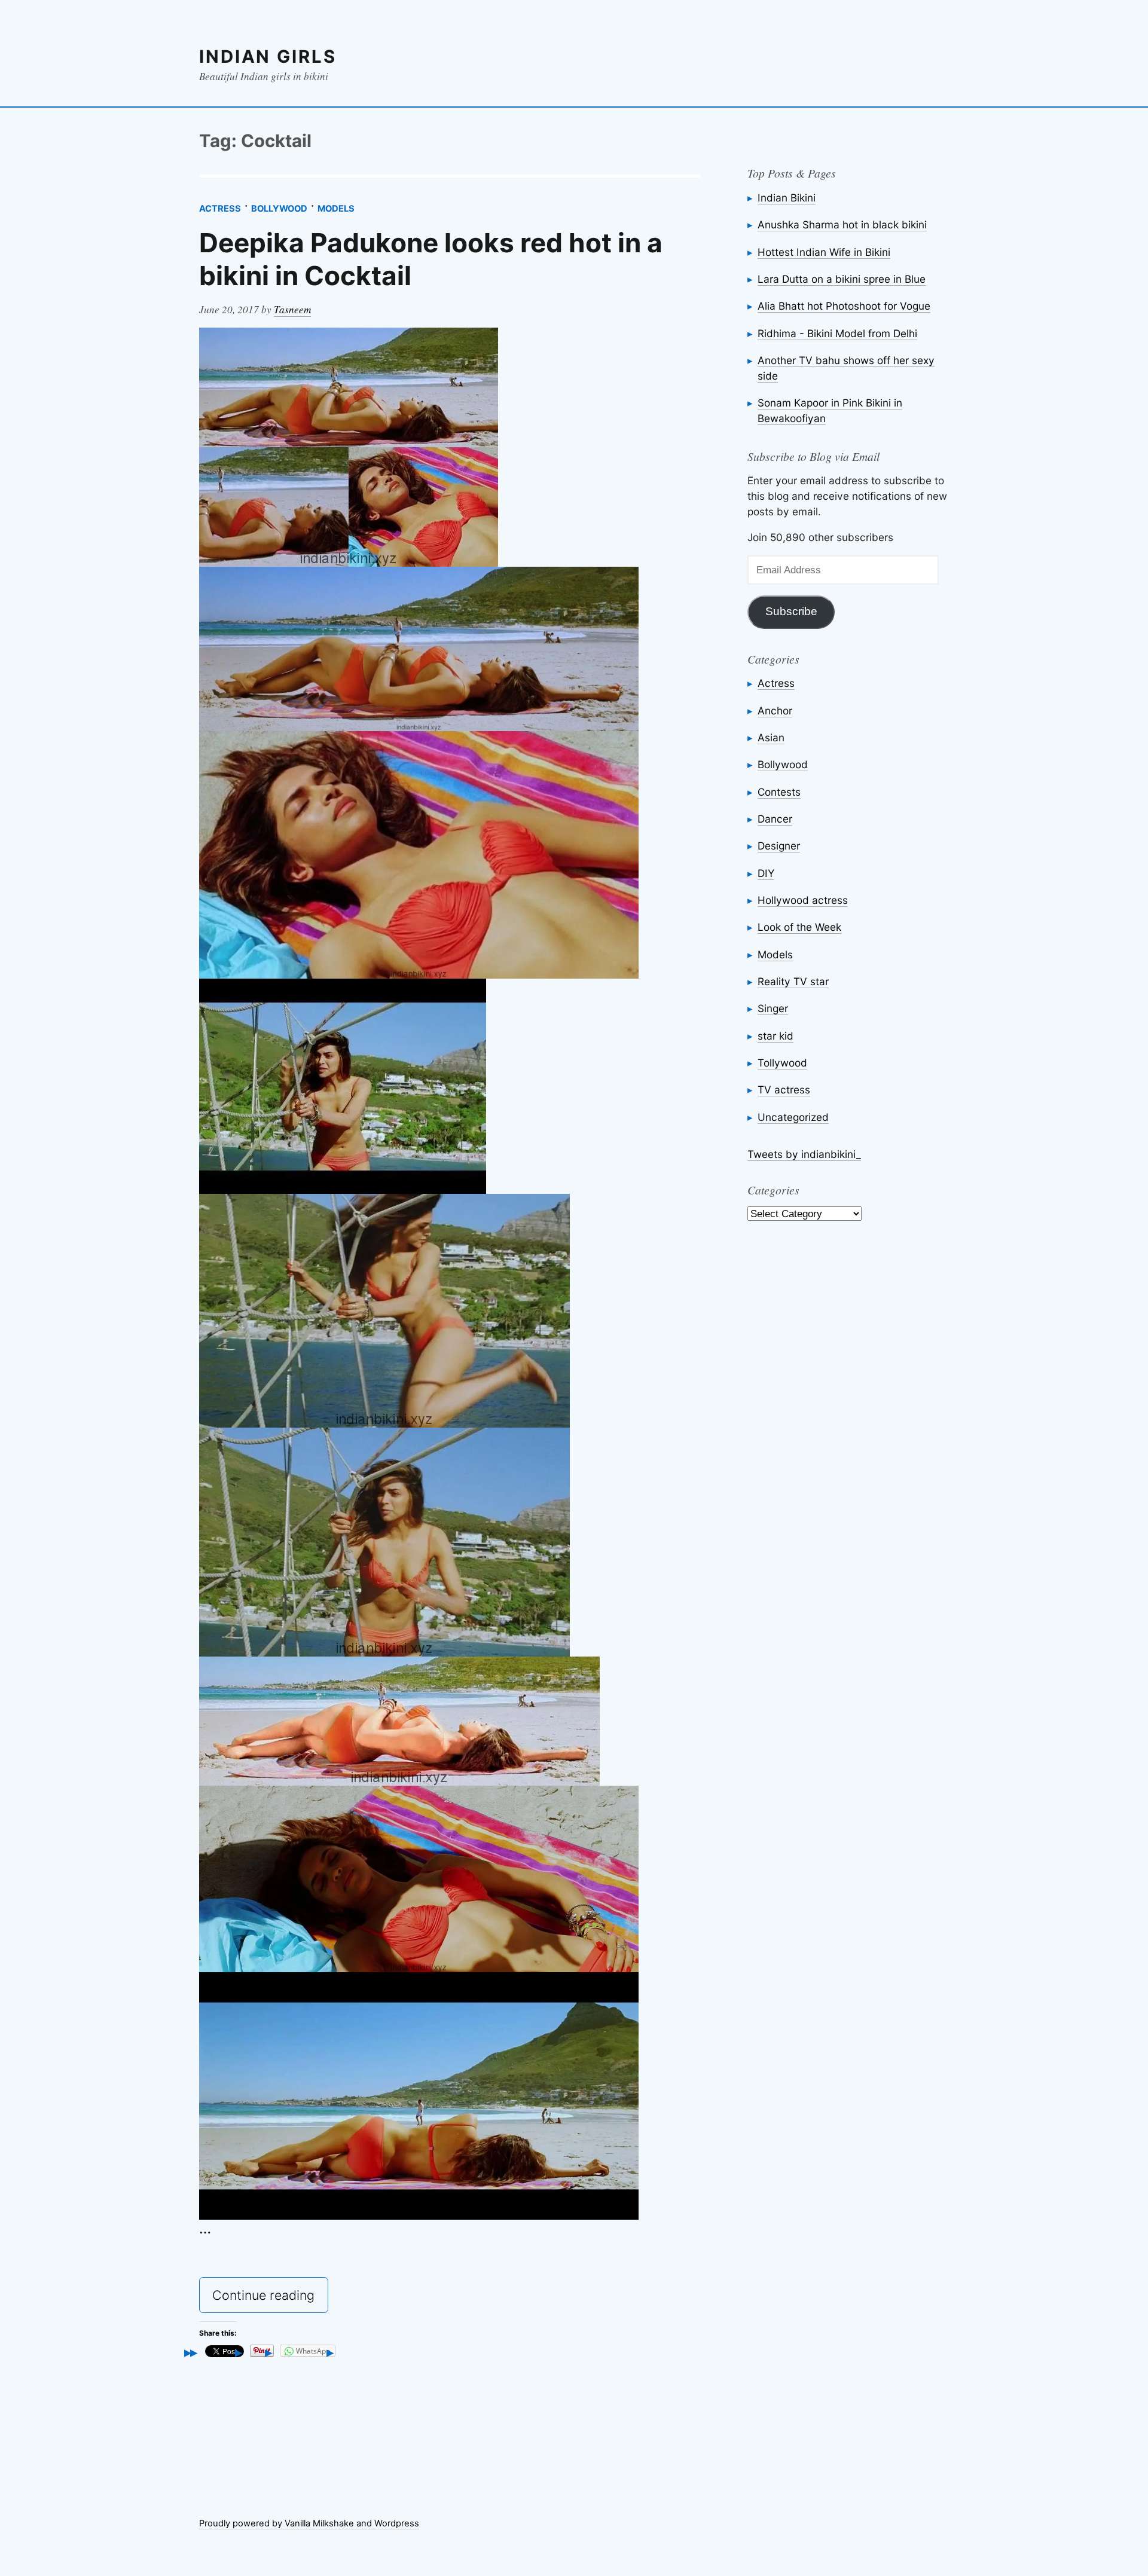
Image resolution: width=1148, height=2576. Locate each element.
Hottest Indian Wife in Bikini (824, 252)
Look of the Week (799, 927)
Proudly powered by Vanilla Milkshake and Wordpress (309, 2523)
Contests (779, 792)
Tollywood (782, 1063)
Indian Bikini (787, 198)
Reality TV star (793, 981)
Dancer (775, 819)
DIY (766, 873)
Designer (779, 846)
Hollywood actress (803, 900)
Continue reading (270, 2299)
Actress (220, 209)
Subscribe (791, 611)
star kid (775, 1036)
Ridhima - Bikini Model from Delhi (837, 333)
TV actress (784, 1090)
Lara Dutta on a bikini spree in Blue (842, 279)
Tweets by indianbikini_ (804, 1154)
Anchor (775, 711)
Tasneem (292, 309)
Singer (773, 1008)
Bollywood (279, 209)
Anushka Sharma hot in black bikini (842, 224)
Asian (771, 737)
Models (336, 209)
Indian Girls (268, 56)
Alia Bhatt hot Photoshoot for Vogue (844, 306)
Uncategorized (793, 1117)
